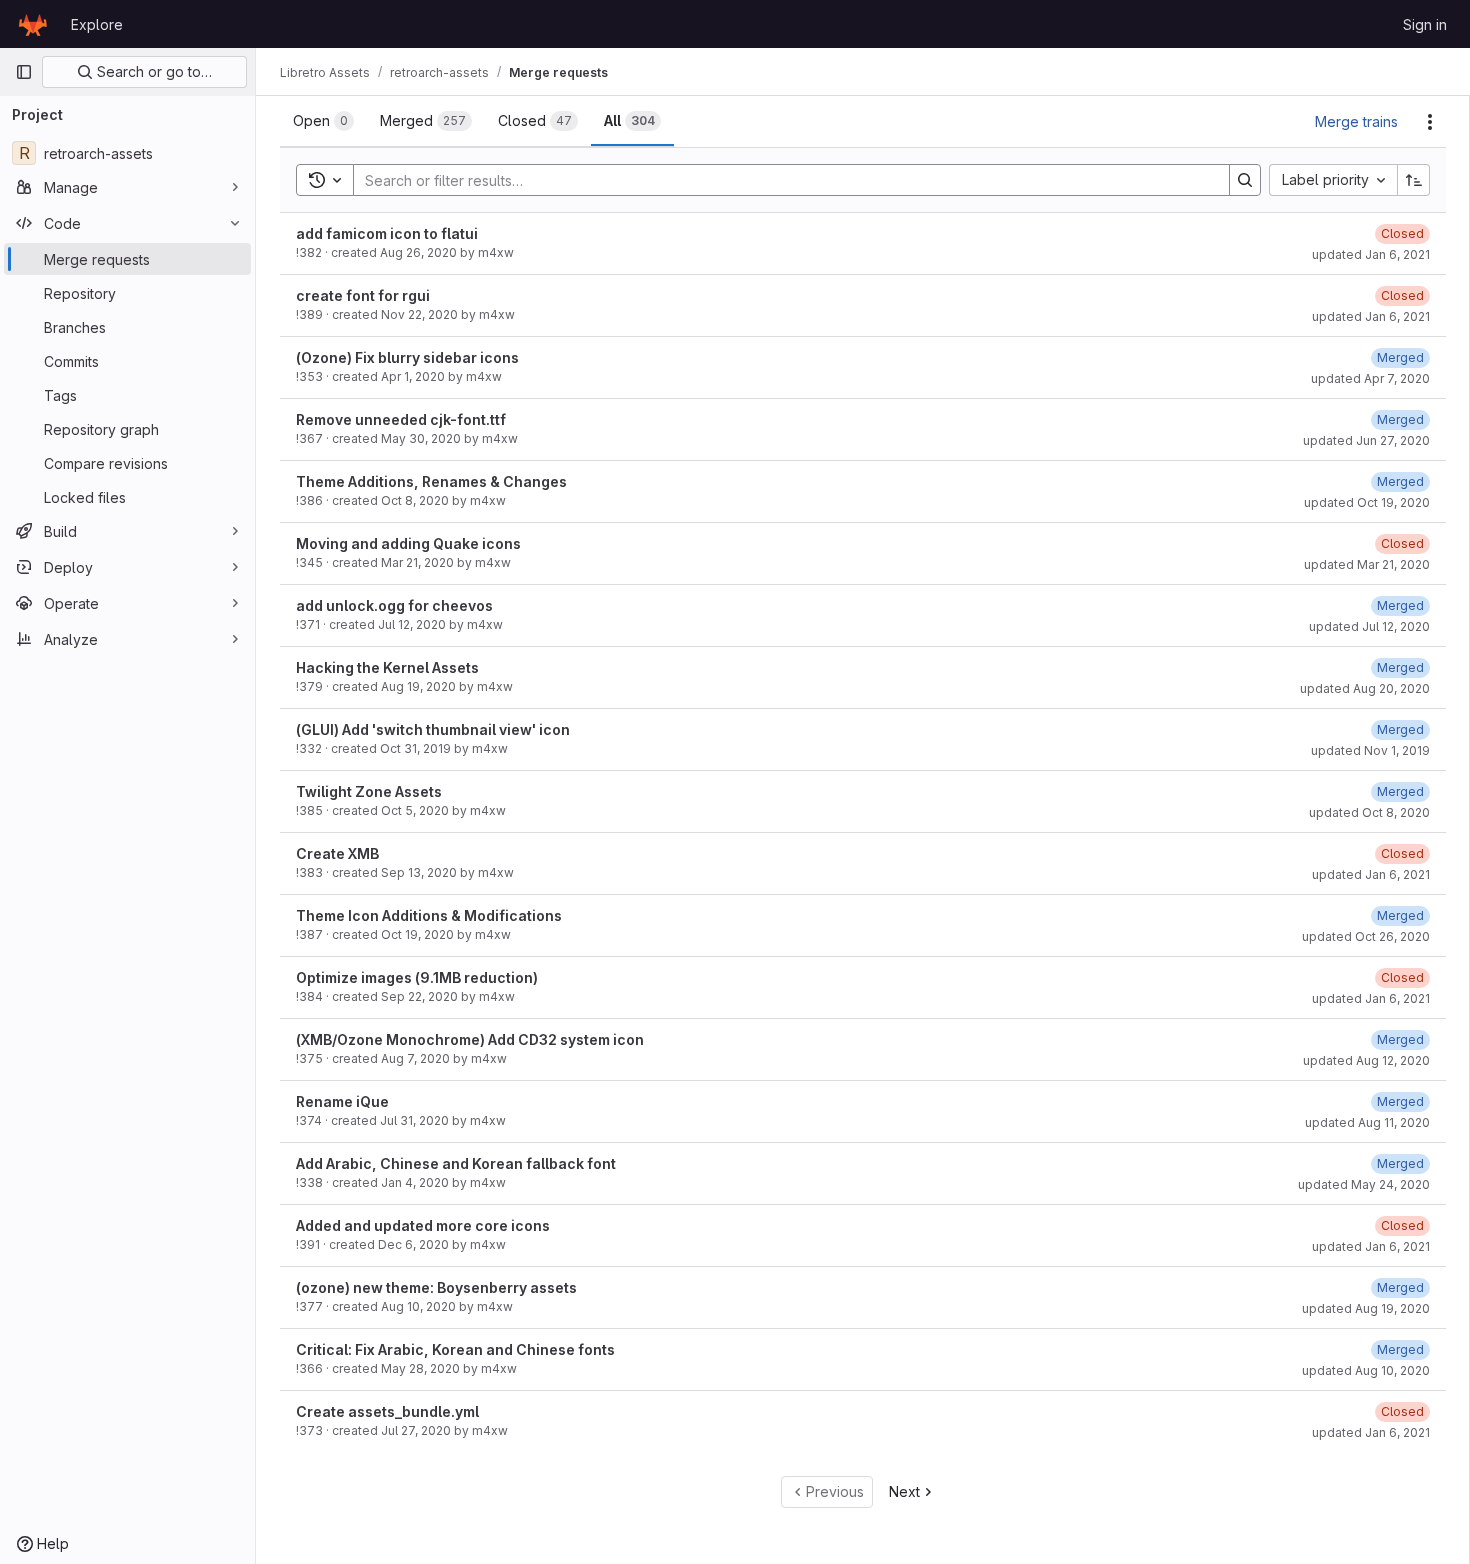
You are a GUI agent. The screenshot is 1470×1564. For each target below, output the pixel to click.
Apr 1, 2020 (413, 376)
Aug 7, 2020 (415, 1058)
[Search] (1245, 180)
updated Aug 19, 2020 (1366, 1308)
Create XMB (337, 853)
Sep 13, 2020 (419, 872)
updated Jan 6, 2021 (1371, 254)
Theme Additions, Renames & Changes (431, 481)
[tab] (323, 121)
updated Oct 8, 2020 (1369, 812)
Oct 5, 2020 (415, 810)
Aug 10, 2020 (418, 1306)
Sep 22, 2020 (419, 996)
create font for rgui (363, 295)
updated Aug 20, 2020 (1365, 688)
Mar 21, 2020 (417, 562)
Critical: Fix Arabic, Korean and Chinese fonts (455, 1349)
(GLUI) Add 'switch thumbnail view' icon (433, 729)
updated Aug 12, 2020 (1366, 1060)
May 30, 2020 (421, 438)
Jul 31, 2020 (414, 1120)
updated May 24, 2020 (1364, 1184)
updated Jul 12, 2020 (1369, 626)
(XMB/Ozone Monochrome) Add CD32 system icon (470, 1039)
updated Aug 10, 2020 (1366, 1370)
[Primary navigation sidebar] (24, 72)
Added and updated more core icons (423, 1225)
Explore (97, 24)
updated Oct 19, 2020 (1367, 502)
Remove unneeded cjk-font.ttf (401, 419)
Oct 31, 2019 (415, 748)
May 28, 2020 (420, 1368)
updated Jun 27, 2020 (1366, 440)
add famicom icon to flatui (387, 233)
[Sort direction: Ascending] (1414, 180)
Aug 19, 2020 (418, 686)
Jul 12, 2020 (412, 624)
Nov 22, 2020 (419, 314)
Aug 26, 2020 (418, 252)
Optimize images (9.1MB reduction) (417, 977)
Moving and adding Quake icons (408, 543)
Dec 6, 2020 (413, 1244)
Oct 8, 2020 (415, 500)
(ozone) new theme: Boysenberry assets (436, 1287)
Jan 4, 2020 (415, 1182)
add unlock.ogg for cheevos (394, 605)
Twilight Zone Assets (369, 791)
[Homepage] (33, 24)
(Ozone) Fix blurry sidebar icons (407, 357)
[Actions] (1430, 122)
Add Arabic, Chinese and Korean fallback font (456, 1163)
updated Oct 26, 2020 (1366, 936)
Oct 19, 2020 (417, 934)
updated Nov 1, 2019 (1370, 750)
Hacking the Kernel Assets (387, 667)
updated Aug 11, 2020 (1367, 1122)
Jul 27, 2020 (416, 1430)
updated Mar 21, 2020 (1367, 564)
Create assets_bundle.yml (387, 1411)
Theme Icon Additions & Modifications (429, 915)
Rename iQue (342, 1101)
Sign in (1425, 24)
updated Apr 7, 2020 (1370, 378)
